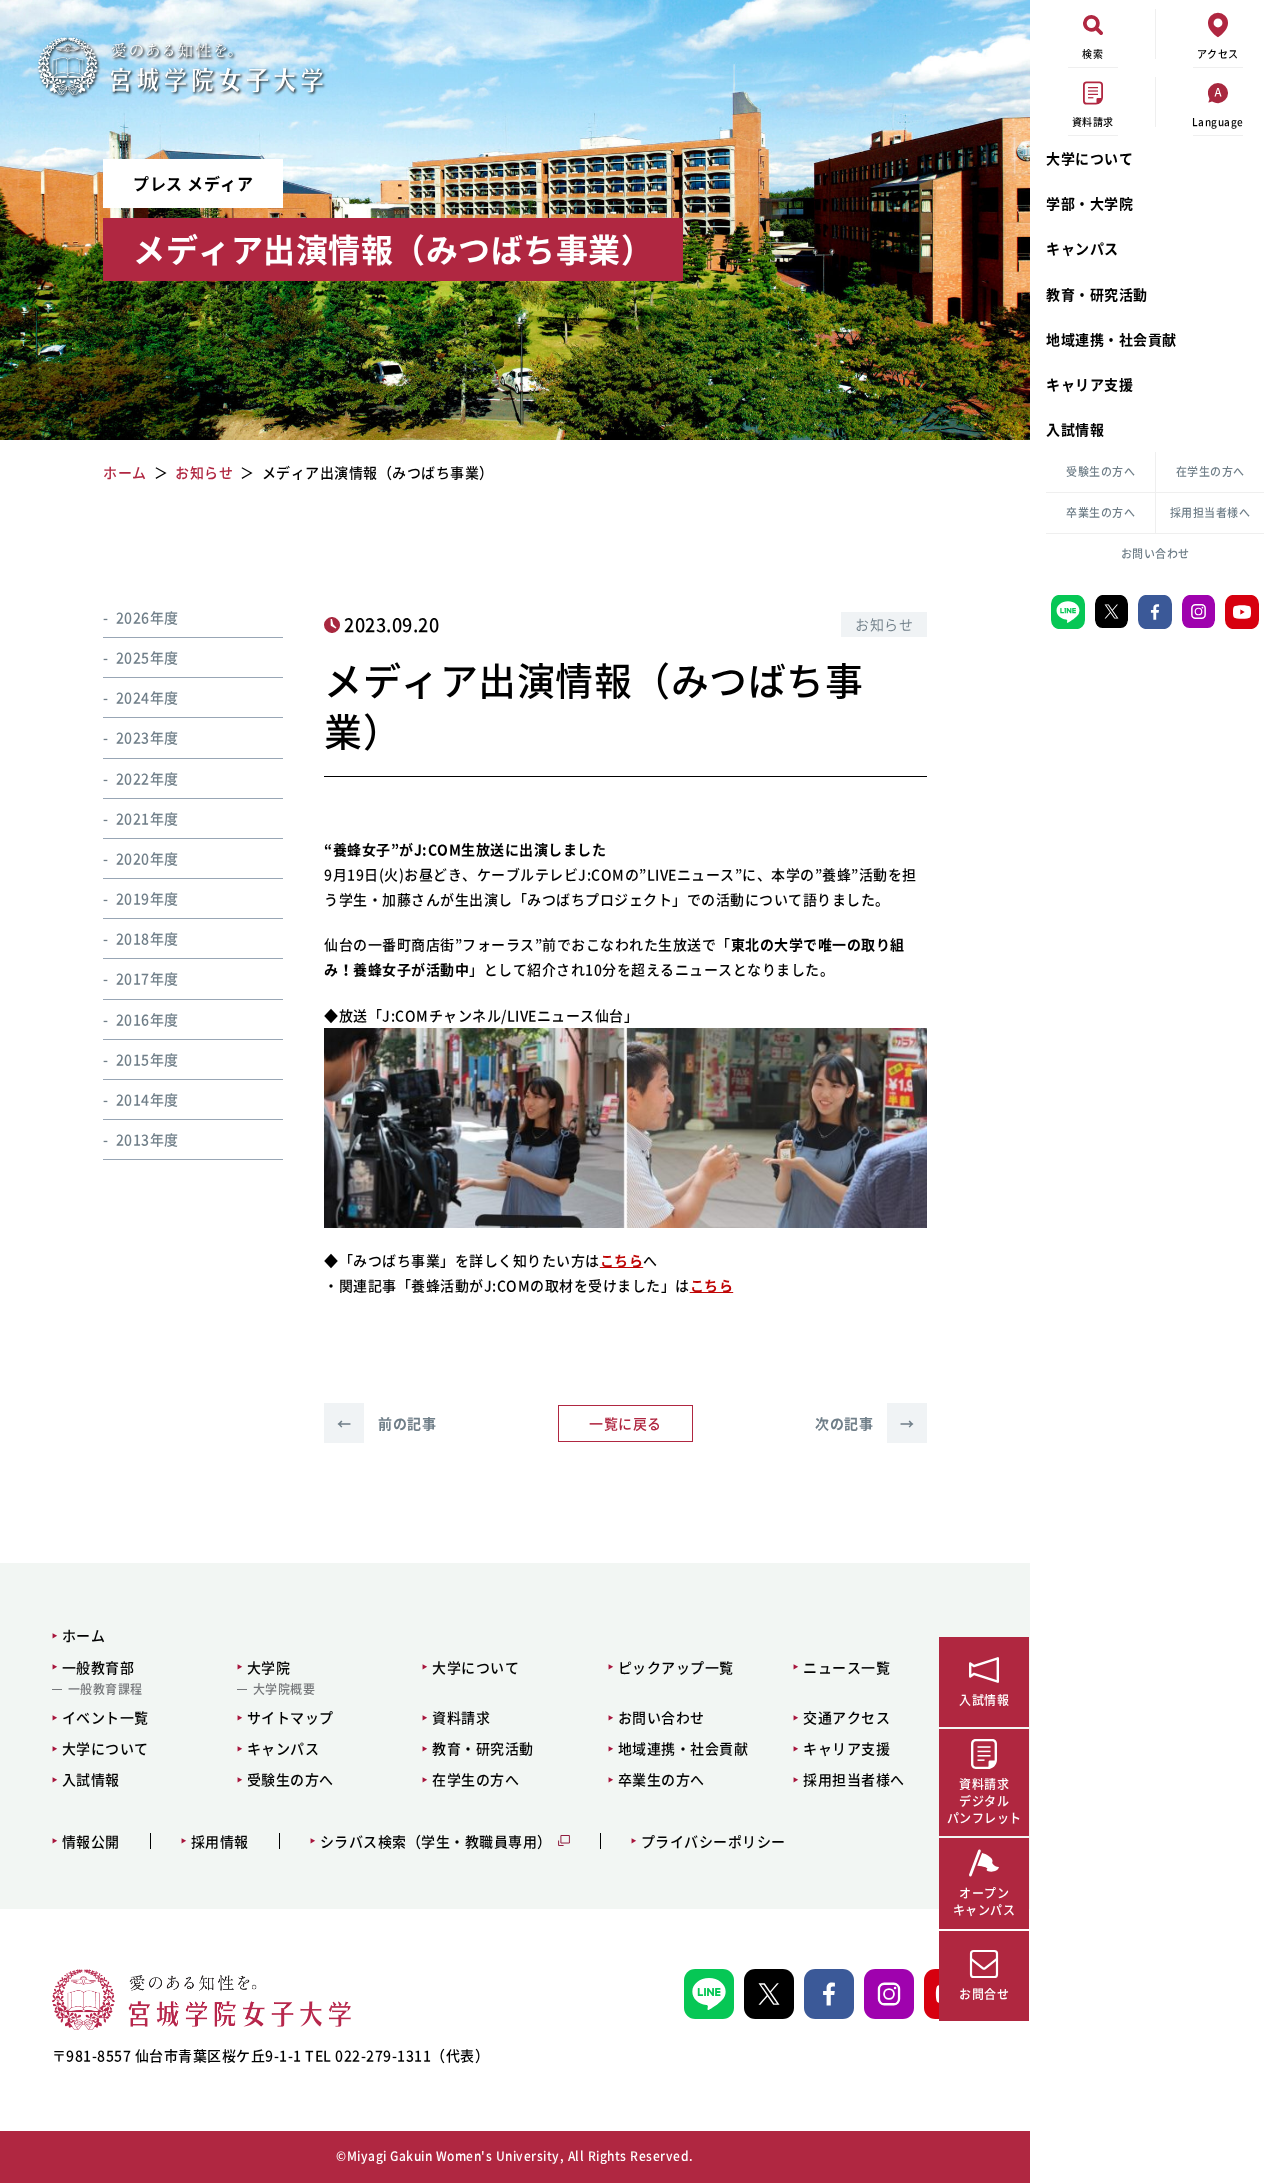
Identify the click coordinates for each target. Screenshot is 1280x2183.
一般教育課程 (105, 1689)
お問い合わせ (1155, 553)
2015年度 (147, 1059)
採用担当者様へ (1210, 512)
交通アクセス (846, 1717)
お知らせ (884, 624)
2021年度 (147, 818)
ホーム (84, 1635)
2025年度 (147, 657)
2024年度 (147, 698)
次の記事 (864, 1423)
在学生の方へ (1210, 471)
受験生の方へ (1100, 471)
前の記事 (386, 1423)
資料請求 (461, 1717)
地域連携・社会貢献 (1111, 339)
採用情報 (220, 1841)
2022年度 (147, 778)
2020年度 (147, 858)
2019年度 (147, 899)
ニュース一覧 (846, 1667)
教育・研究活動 (1097, 294)
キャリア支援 (1089, 384)
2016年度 (147, 1019)
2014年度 (147, 1099)
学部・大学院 (1089, 203)
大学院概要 (284, 1689)
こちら (622, 1260)
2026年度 (147, 617)
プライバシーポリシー (713, 1841)
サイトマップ (290, 1717)
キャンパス (1082, 248)
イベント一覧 (105, 1717)
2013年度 (147, 1140)
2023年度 (147, 738)
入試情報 (1075, 429)
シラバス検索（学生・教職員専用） (436, 1841)
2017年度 (147, 979)
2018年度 (147, 939)
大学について (1089, 158)
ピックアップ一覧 (676, 1667)
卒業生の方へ (1100, 512)
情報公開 (91, 1841)
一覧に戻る (625, 1423)
